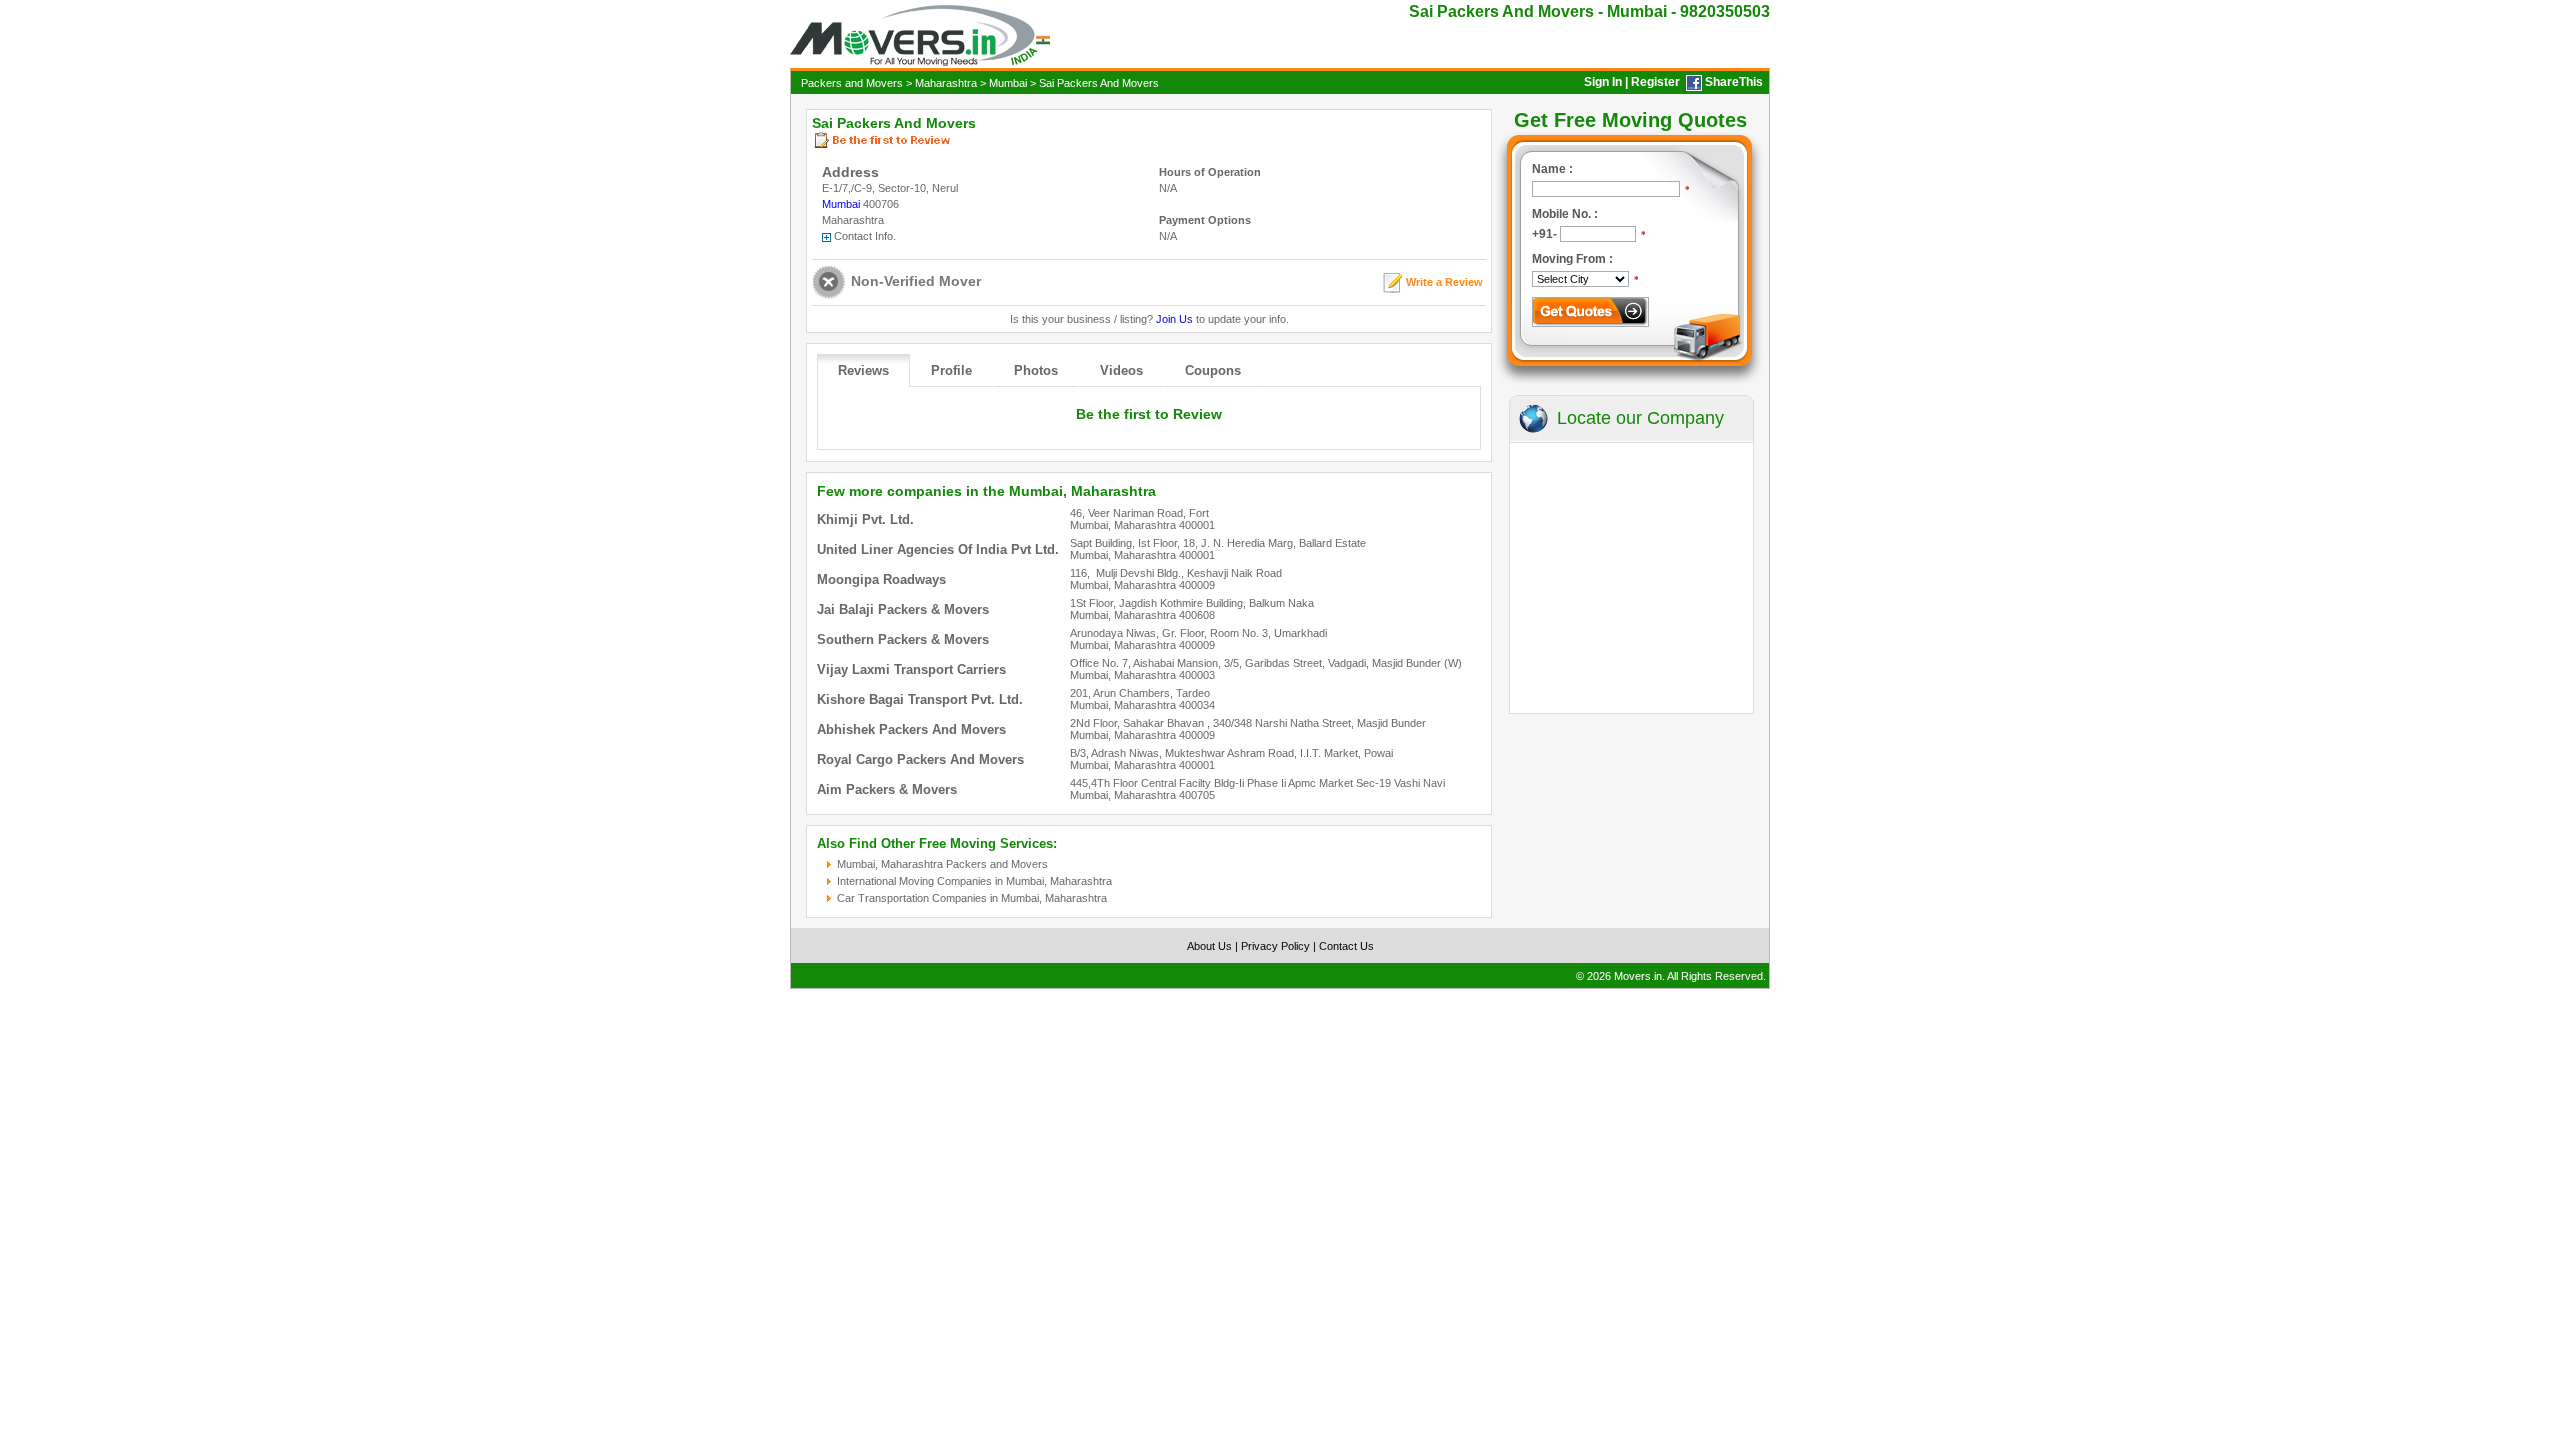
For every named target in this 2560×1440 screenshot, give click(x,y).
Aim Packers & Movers (887, 789)
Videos (1121, 370)
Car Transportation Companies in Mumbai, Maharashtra (972, 898)
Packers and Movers (852, 83)
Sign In (1603, 82)
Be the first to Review (1149, 414)
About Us (1209, 946)
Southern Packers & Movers (903, 639)
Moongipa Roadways (881, 579)
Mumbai (1008, 83)
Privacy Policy (1275, 946)
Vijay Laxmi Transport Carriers (911, 669)
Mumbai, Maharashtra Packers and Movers (942, 864)
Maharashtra (946, 83)
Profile (951, 370)
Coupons (1213, 370)
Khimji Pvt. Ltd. (865, 519)
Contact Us (1346, 946)
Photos (1036, 370)
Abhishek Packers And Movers (911, 729)
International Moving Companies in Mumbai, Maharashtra (974, 881)
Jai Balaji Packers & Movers (903, 609)
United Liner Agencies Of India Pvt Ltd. (938, 549)
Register (1655, 82)
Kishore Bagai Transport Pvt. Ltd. (920, 699)
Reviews (863, 370)
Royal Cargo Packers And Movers (920, 759)
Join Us (1174, 319)
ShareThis (1734, 82)
